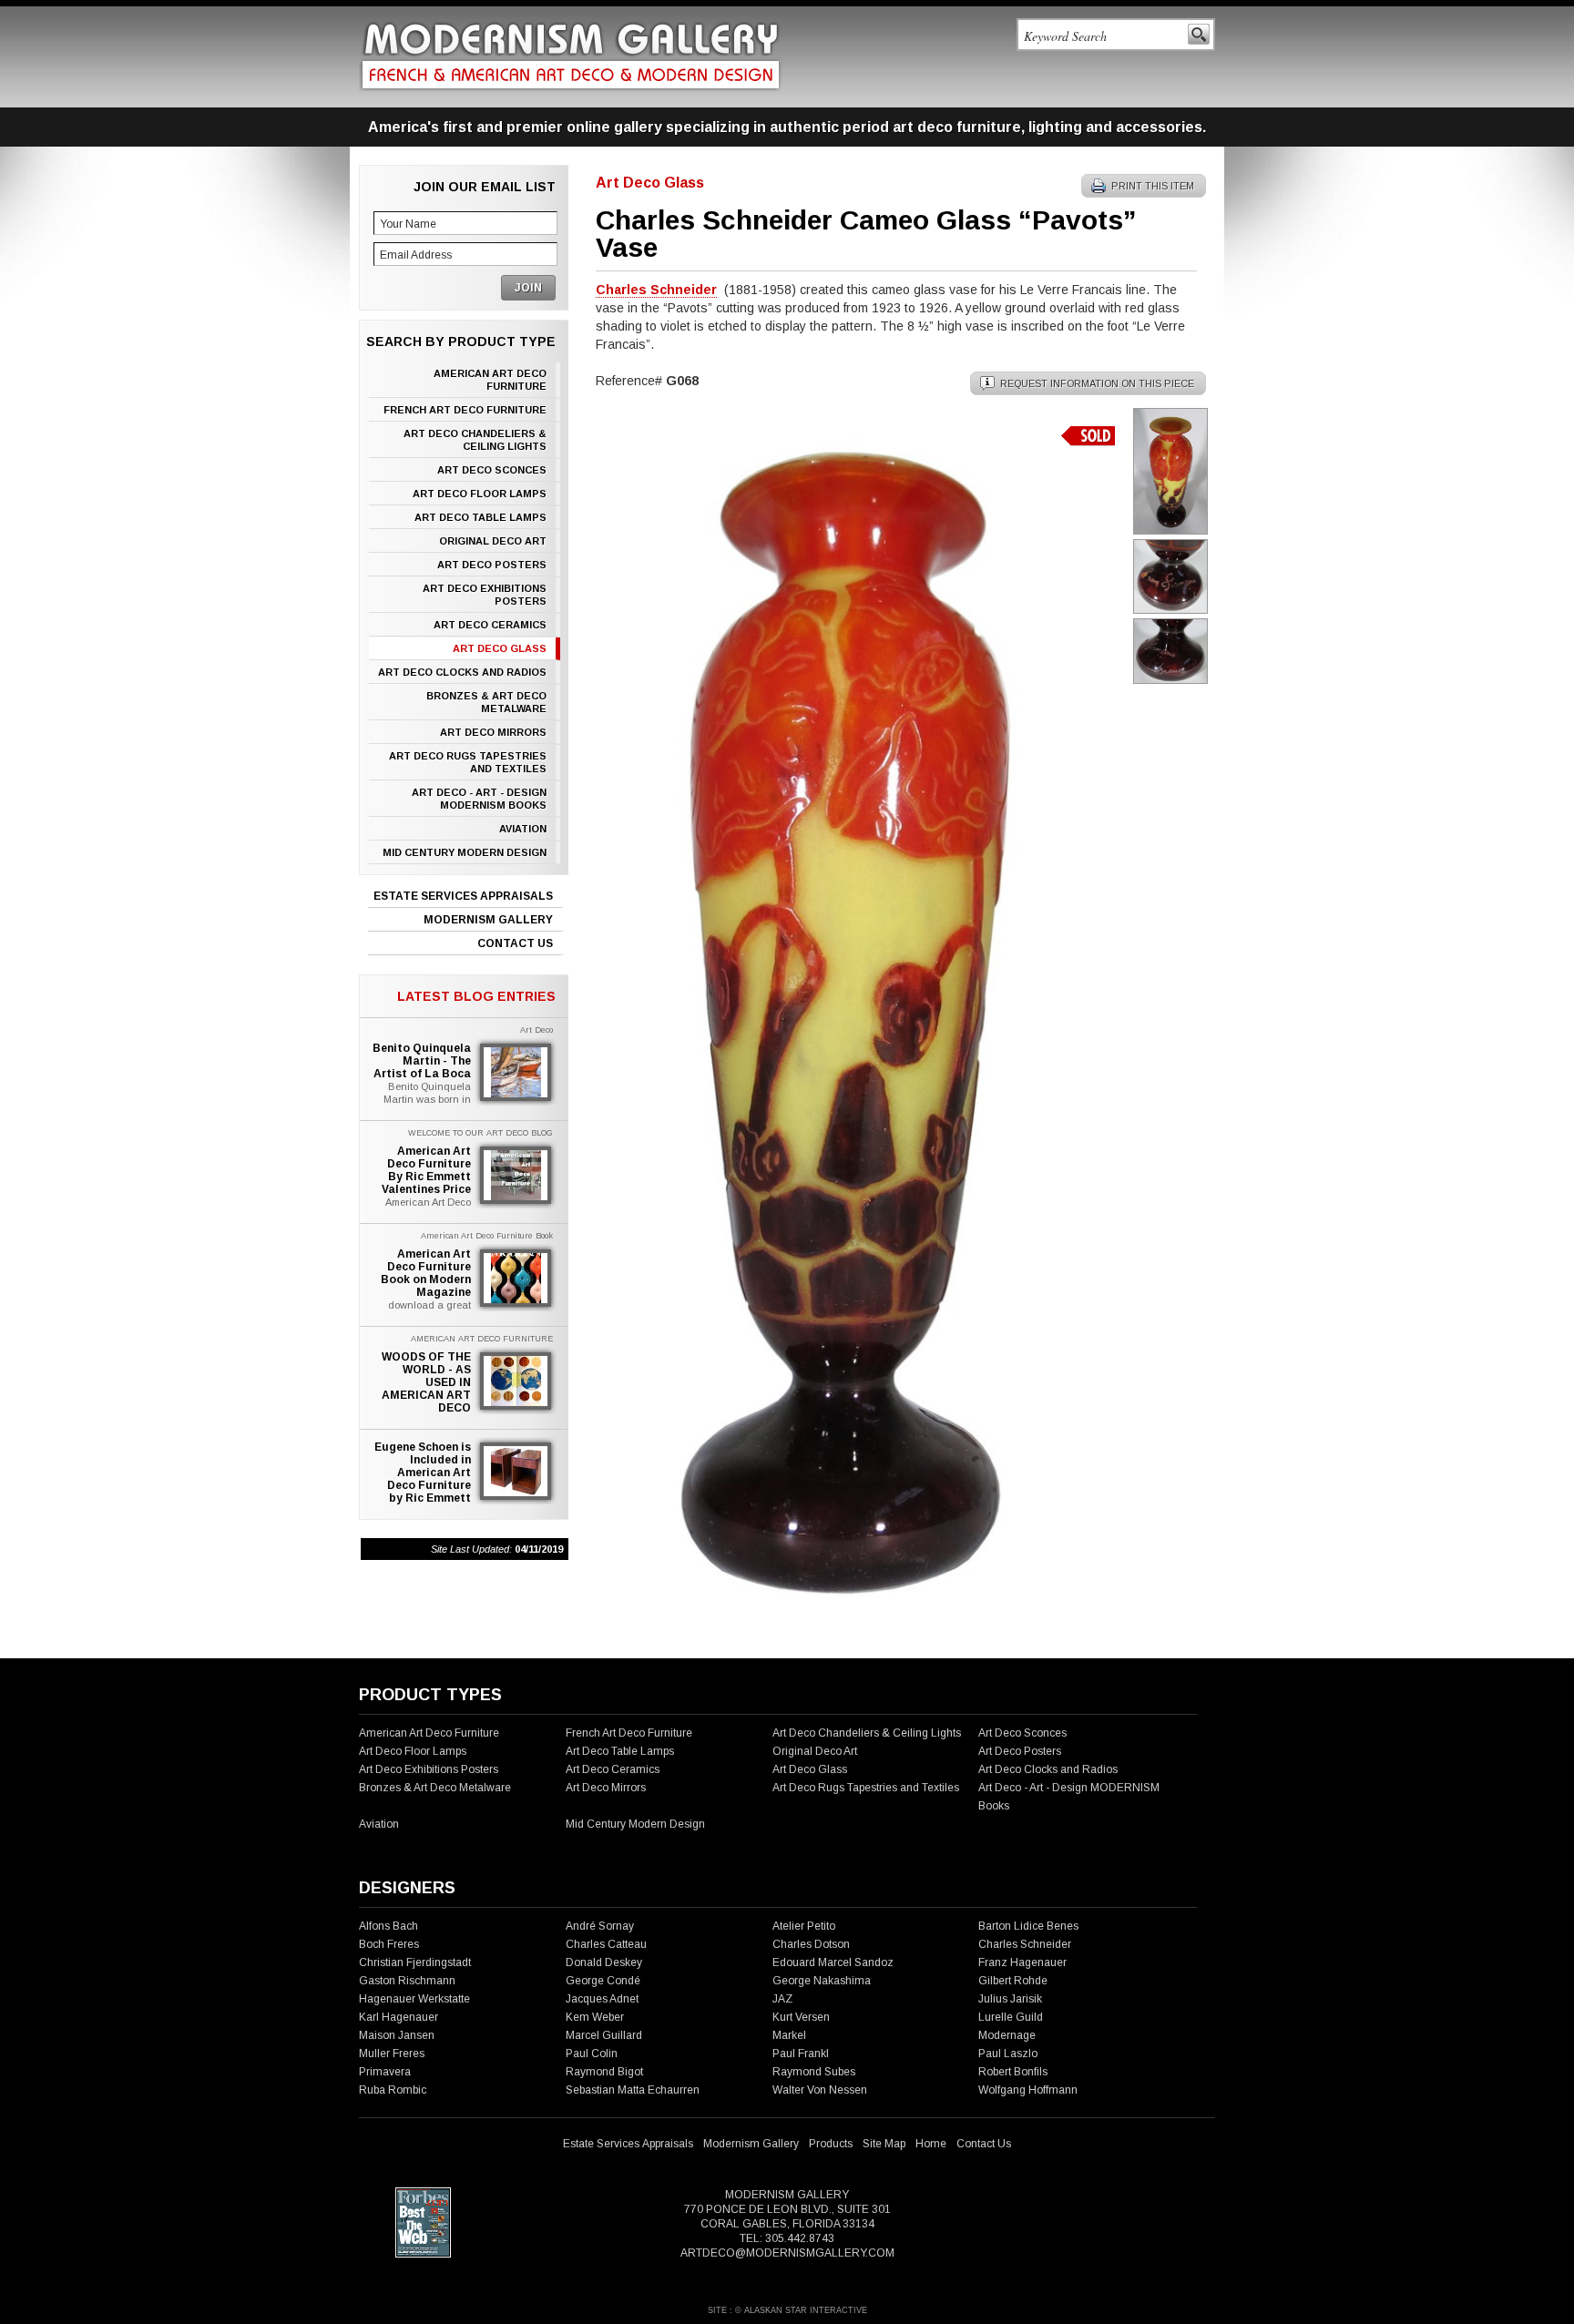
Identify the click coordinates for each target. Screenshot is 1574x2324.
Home (931, 2144)
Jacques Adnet (602, 1999)
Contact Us (515, 943)
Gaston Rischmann (407, 1981)
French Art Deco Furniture (465, 410)
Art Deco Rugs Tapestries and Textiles (468, 762)
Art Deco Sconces (492, 470)
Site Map (884, 2144)
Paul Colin (592, 2054)
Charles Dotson (811, 1944)
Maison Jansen (397, 2035)
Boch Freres (389, 1944)
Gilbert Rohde (1013, 1981)
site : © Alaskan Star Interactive (787, 2310)
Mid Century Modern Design (465, 852)
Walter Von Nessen (820, 2090)
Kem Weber (595, 2017)
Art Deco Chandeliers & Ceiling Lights (475, 440)
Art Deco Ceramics (490, 625)
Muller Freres (392, 2054)
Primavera (385, 2072)
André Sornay (600, 1926)
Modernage (1007, 2035)
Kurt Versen (801, 2017)
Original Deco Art (493, 541)
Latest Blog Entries (476, 996)
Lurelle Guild (1011, 2017)
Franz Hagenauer (1022, 1962)
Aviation (523, 829)
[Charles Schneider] (851, 1617)
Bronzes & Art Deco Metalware (486, 702)
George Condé (603, 1981)
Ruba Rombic (393, 2090)
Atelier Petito (804, 1926)
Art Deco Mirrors (493, 732)
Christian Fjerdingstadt (415, 1962)
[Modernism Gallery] (571, 56)
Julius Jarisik (1010, 1999)
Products (831, 2144)
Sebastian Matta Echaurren (633, 2090)
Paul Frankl (801, 2054)
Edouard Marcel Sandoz (833, 1962)
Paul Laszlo (1008, 2054)
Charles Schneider (1025, 1944)
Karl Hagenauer (399, 2017)
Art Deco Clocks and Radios (462, 672)
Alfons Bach (388, 1926)
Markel (789, 2035)
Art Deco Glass (500, 648)
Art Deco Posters (492, 565)
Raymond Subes (814, 2072)
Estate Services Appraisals (463, 896)
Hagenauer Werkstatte (414, 1999)
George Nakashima (822, 1981)
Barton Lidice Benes (1028, 1926)
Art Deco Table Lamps (480, 517)
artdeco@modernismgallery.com (787, 2253)
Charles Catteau (606, 1944)
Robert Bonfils (1013, 2072)
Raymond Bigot (604, 2072)
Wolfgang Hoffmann (1028, 2090)
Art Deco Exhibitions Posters (485, 595)
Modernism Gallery (488, 920)
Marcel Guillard (604, 2035)
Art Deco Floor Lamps (480, 494)
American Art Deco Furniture (490, 380)
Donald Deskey (604, 1962)
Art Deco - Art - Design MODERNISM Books (479, 799)
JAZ (782, 1999)
